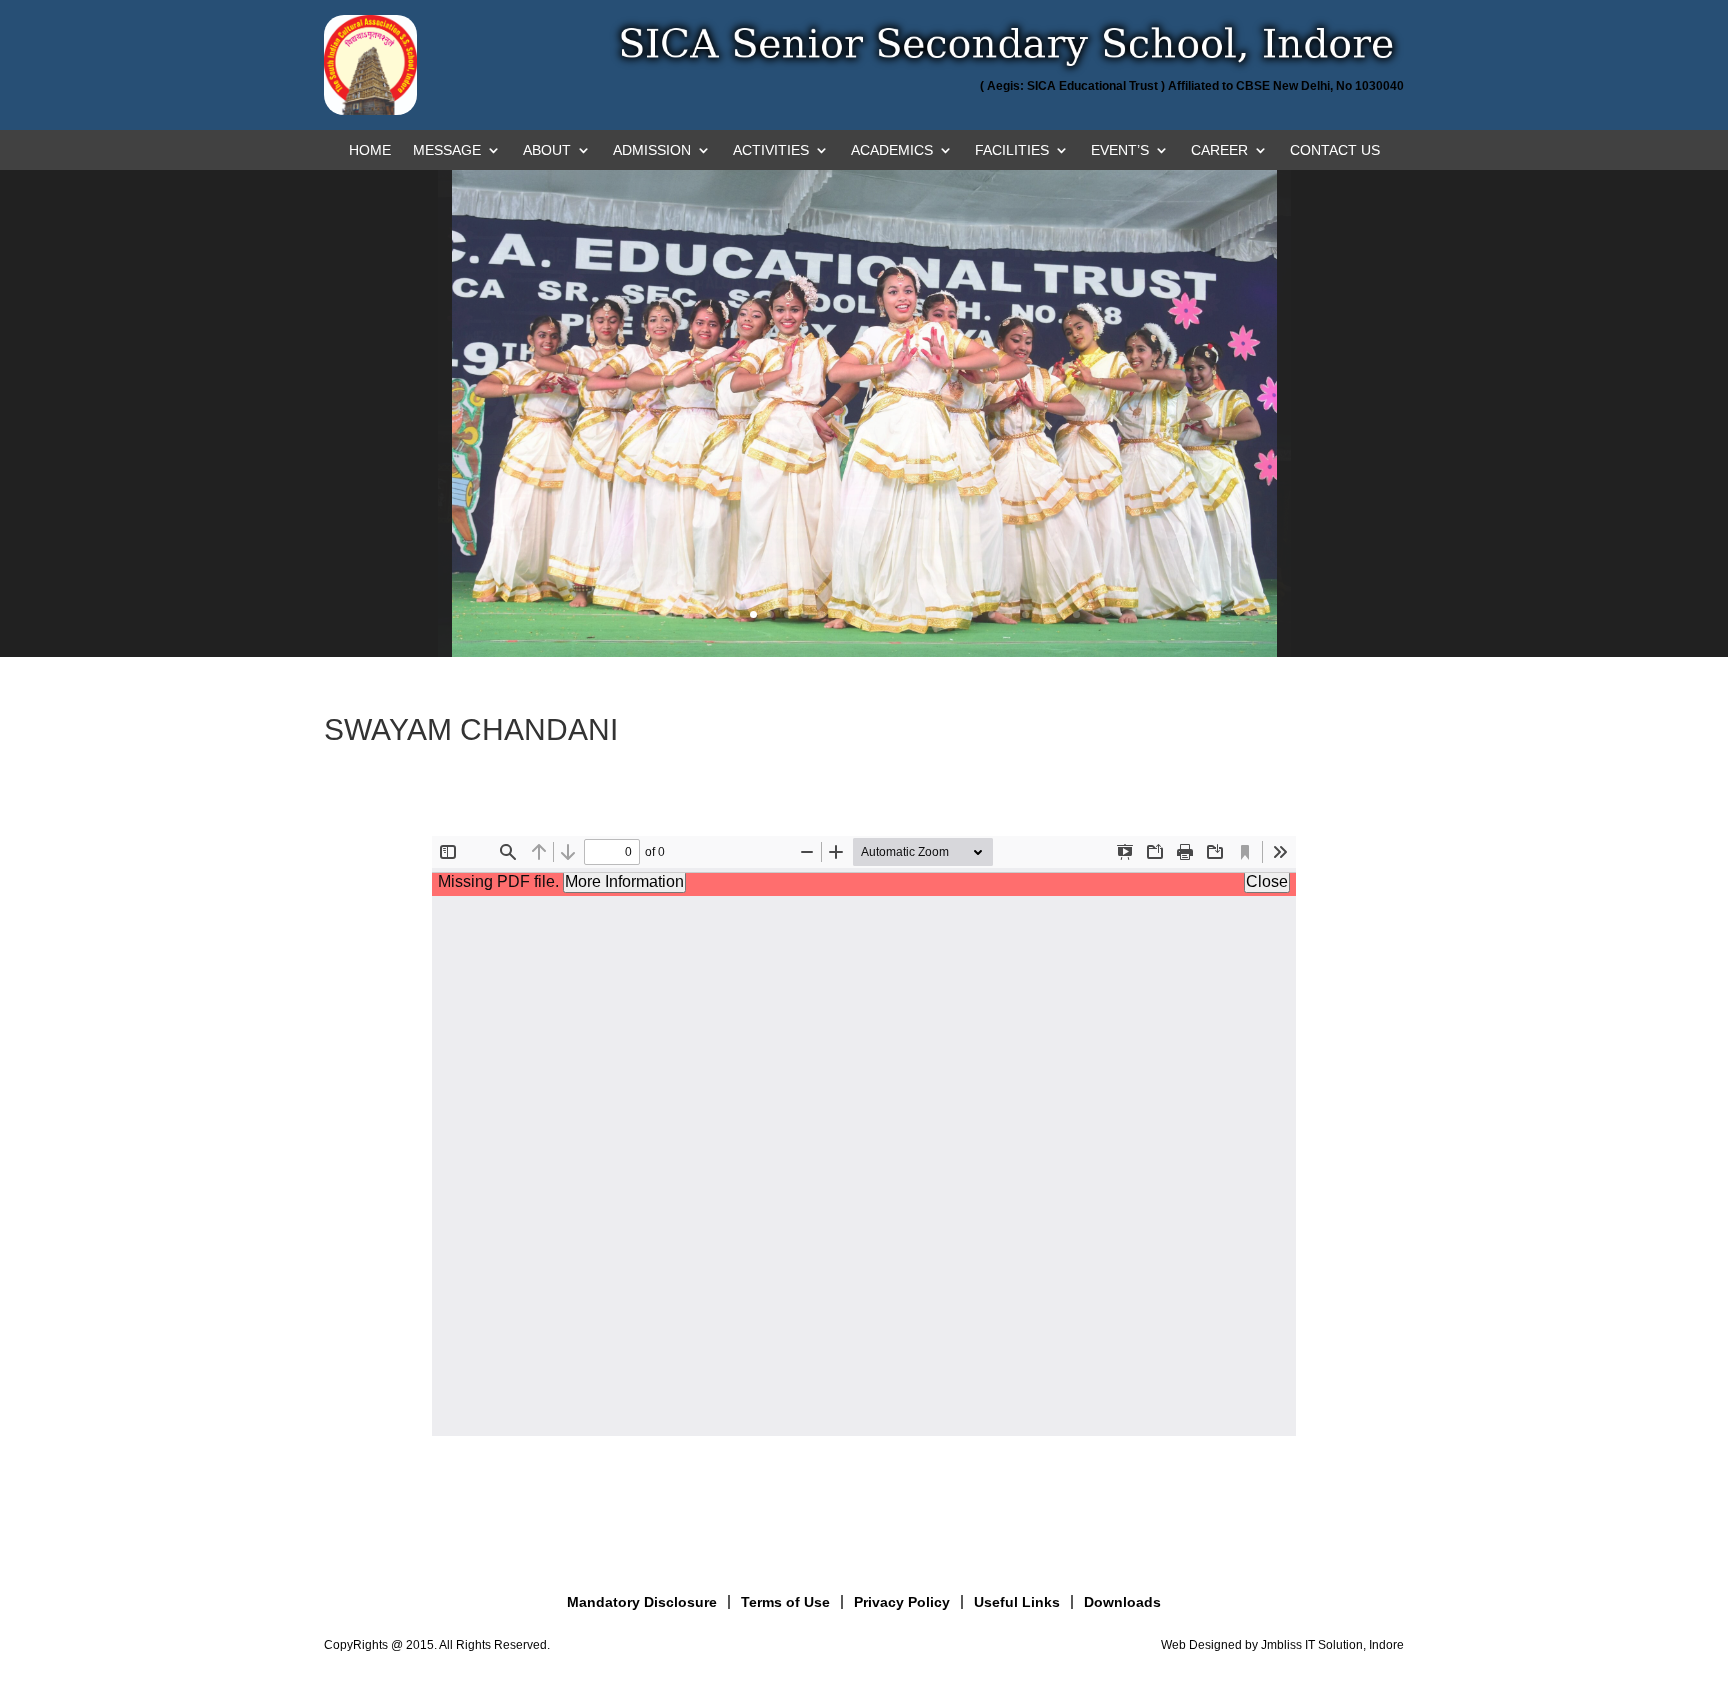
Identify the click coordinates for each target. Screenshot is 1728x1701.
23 (1025, 614)
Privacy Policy (902, 1602)
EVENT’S (1120, 150)
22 (1008, 614)
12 (838, 614)
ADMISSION (652, 150)
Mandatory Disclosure (642, 1602)
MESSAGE (447, 150)
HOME (370, 150)
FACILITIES (1012, 150)
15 (889, 614)
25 (1059, 614)
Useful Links (1017, 1602)
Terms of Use (785, 1602)
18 (940, 614)
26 (1076, 614)
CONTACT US (1335, 150)
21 (991, 614)
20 (974, 614)
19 (957, 614)
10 (804, 614)
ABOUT (547, 150)
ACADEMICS (892, 150)
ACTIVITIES (771, 150)
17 (923, 614)
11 (821, 614)
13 (855, 614)
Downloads (1122, 1602)
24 (1042, 614)
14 (872, 614)
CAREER (1219, 150)
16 (906, 614)
